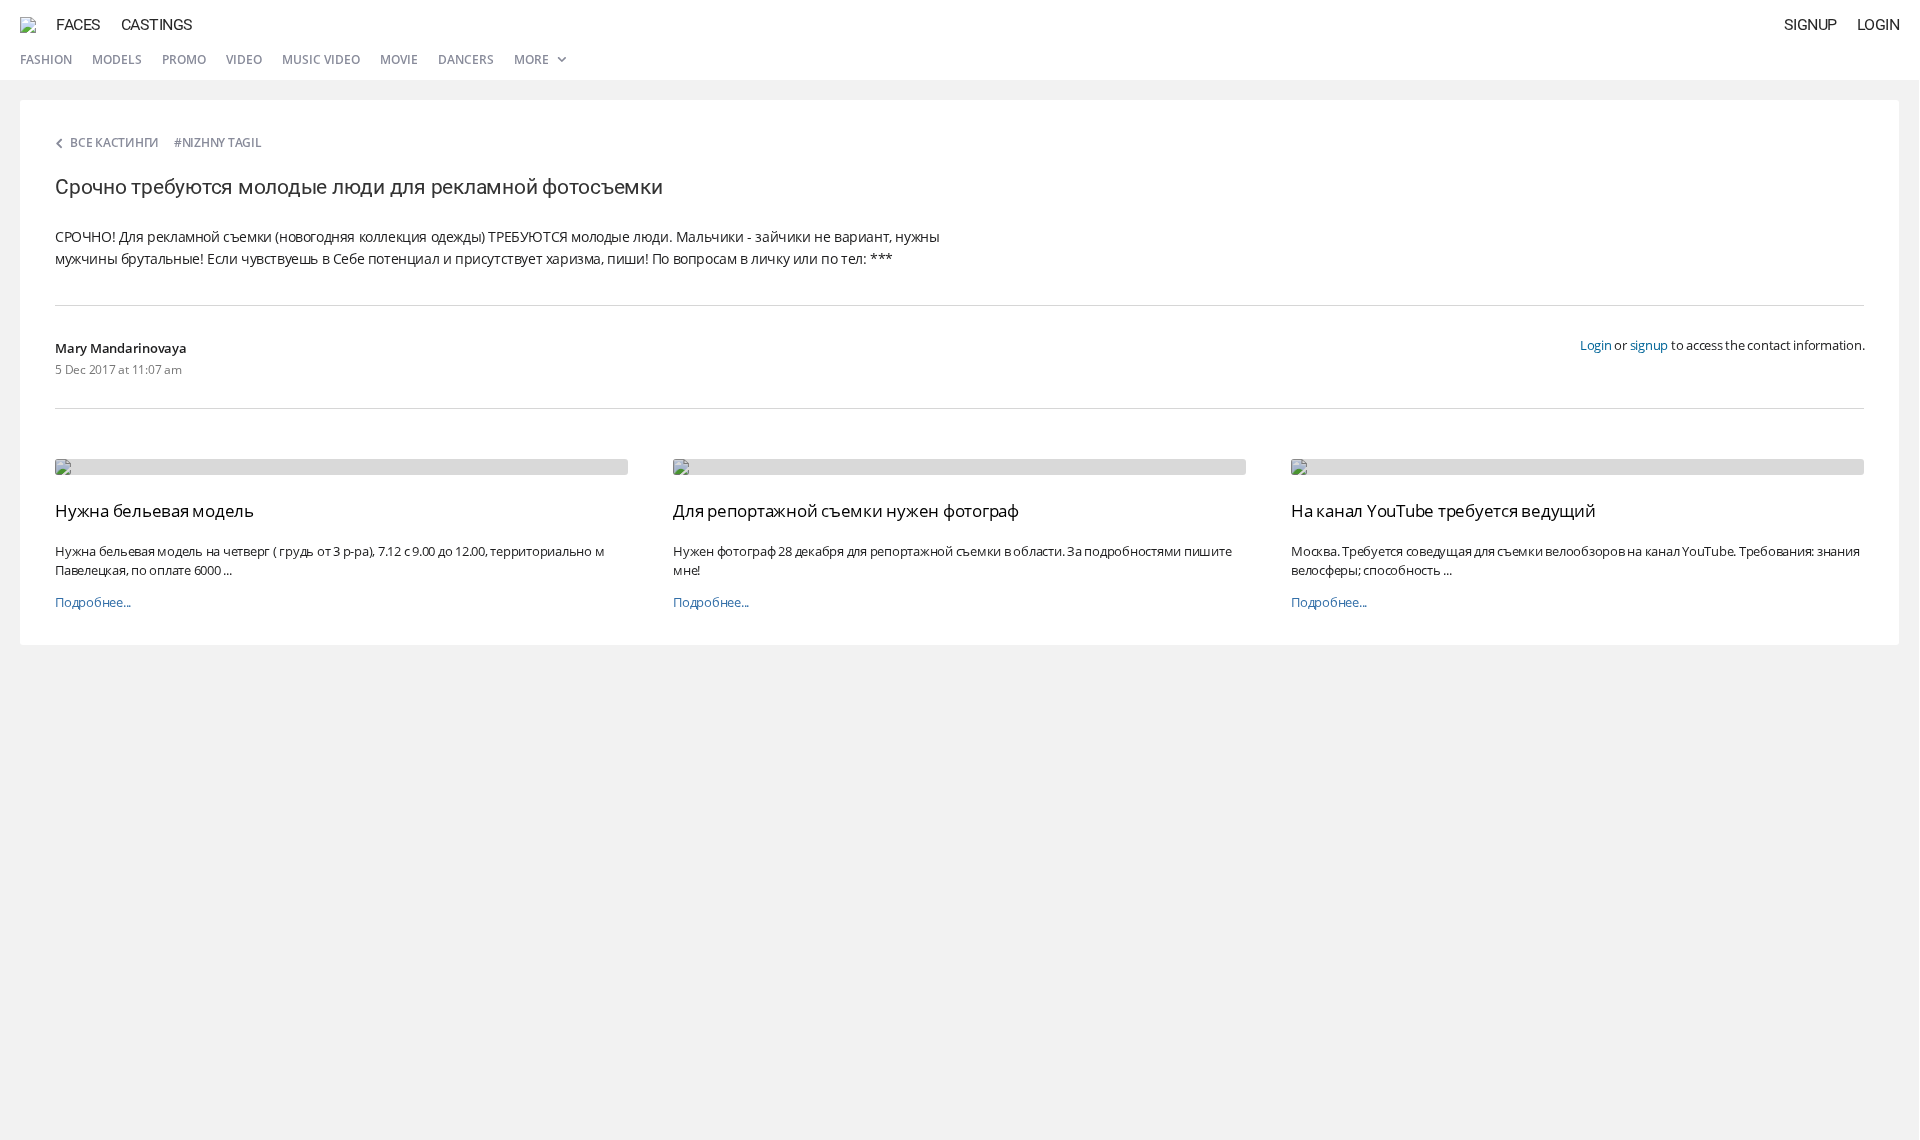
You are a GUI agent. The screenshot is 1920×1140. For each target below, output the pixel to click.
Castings (157, 24)
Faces (78, 24)
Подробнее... (93, 602)
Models (117, 59)
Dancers (466, 59)
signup (1649, 345)
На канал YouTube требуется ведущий (1443, 510)
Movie (399, 59)
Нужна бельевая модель (154, 510)
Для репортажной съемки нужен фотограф (846, 510)
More (533, 59)
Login (1878, 24)
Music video (321, 59)
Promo (184, 59)
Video (244, 59)
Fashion (46, 59)
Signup (1810, 24)
